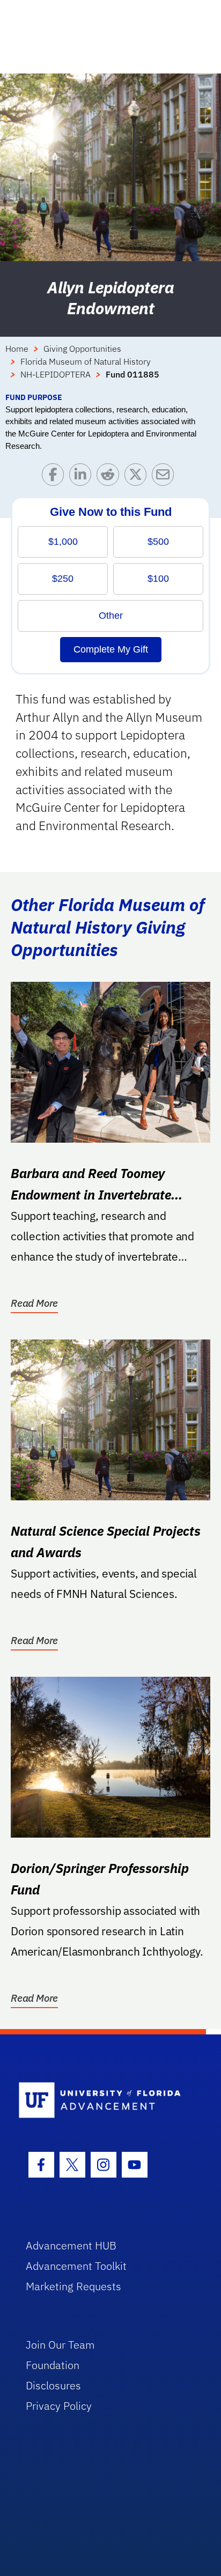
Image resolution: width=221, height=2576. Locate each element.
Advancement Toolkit (76, 2266)
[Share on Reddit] (110, 477)
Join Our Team (60, 2345)
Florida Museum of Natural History (86, 361)
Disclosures (53, 2385)
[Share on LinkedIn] (83, 477)
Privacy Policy (59, 2406)
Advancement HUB (71, 2245)
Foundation (53, 2365)
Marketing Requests (73, 2286)
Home (17, 349)
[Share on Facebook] (56, 477)
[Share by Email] (165, 477)
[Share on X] (138, 477)
